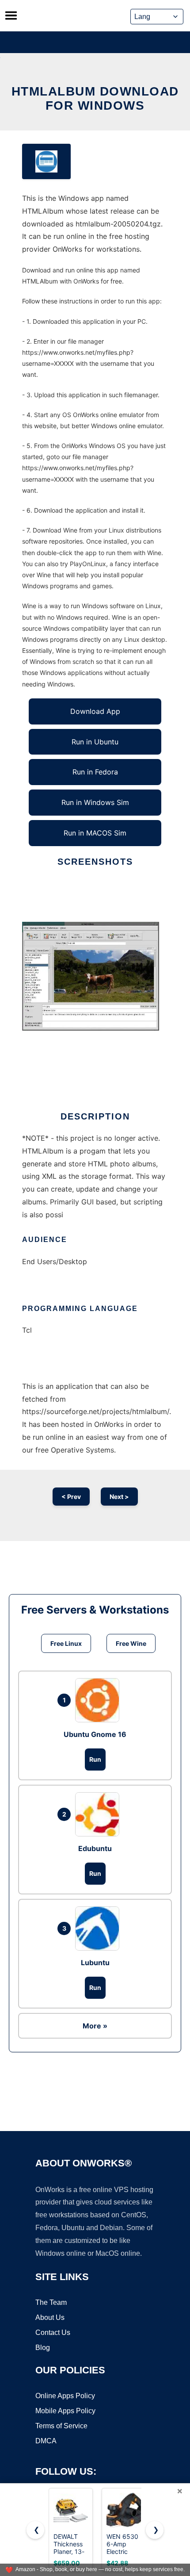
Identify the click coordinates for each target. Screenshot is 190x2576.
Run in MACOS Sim (95, 833)
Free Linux (66, 1643)
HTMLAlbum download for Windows (95, 98)
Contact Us (53, 2333)
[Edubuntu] (99, 1814)
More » (95, 2026)
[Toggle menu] (11, 15)
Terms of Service (61, 2426)
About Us (50, 2317)
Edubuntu (95, 1848)
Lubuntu (95, 1963)
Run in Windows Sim (95, 802)
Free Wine (131, 1643)
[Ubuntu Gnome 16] (99, 1700)
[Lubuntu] (99, 1928)
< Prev (71, 1497)
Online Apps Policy (65, 2396)
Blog (43, 2348)
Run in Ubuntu (95, 742)
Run (95, 1759)
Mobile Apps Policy (65, 2411)
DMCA (46, 2441)
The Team (51, 2302)
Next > (119, 1497)
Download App (95, 711)
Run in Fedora (95, 772)
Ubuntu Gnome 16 (95, 1734)
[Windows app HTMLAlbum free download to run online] (46, 161)
